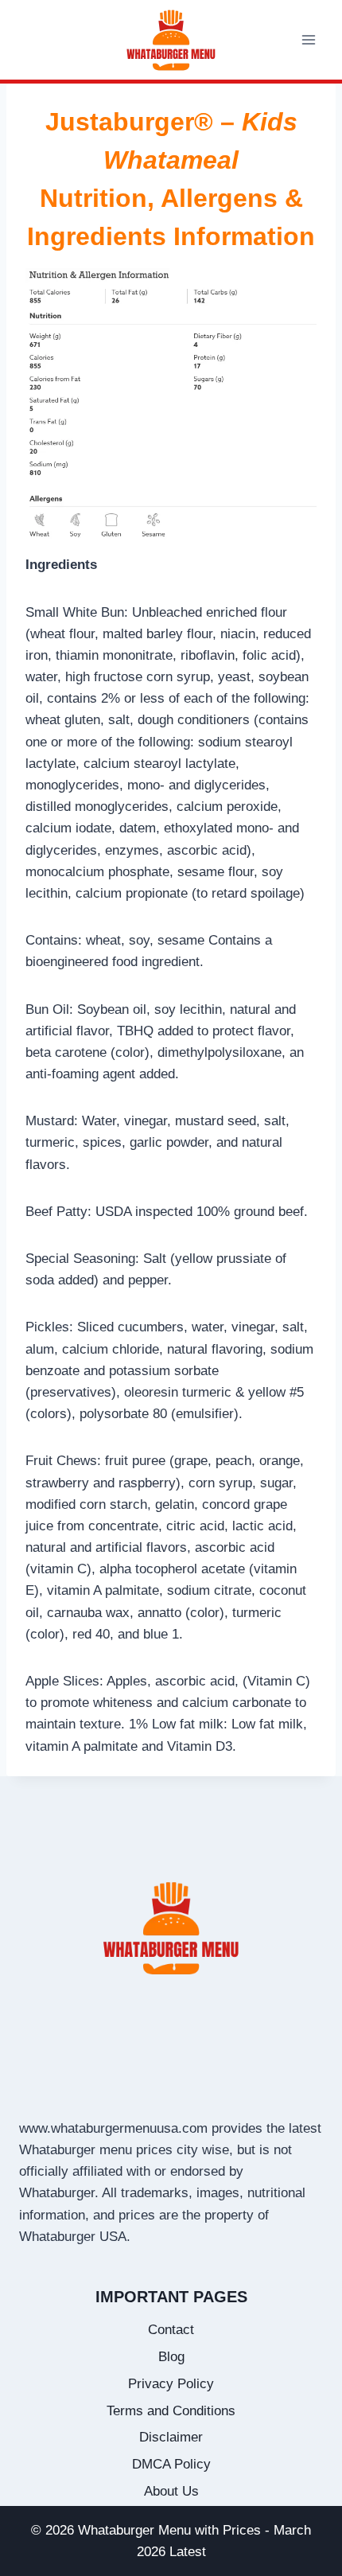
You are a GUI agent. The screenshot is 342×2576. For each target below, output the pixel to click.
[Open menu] (308, 39)
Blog (171, 2357)
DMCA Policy (171, 2464)
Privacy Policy (171, 2384)
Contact (171, 2330)
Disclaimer (171, 2437)
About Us (171, 2491)
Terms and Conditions (171, 2411)
